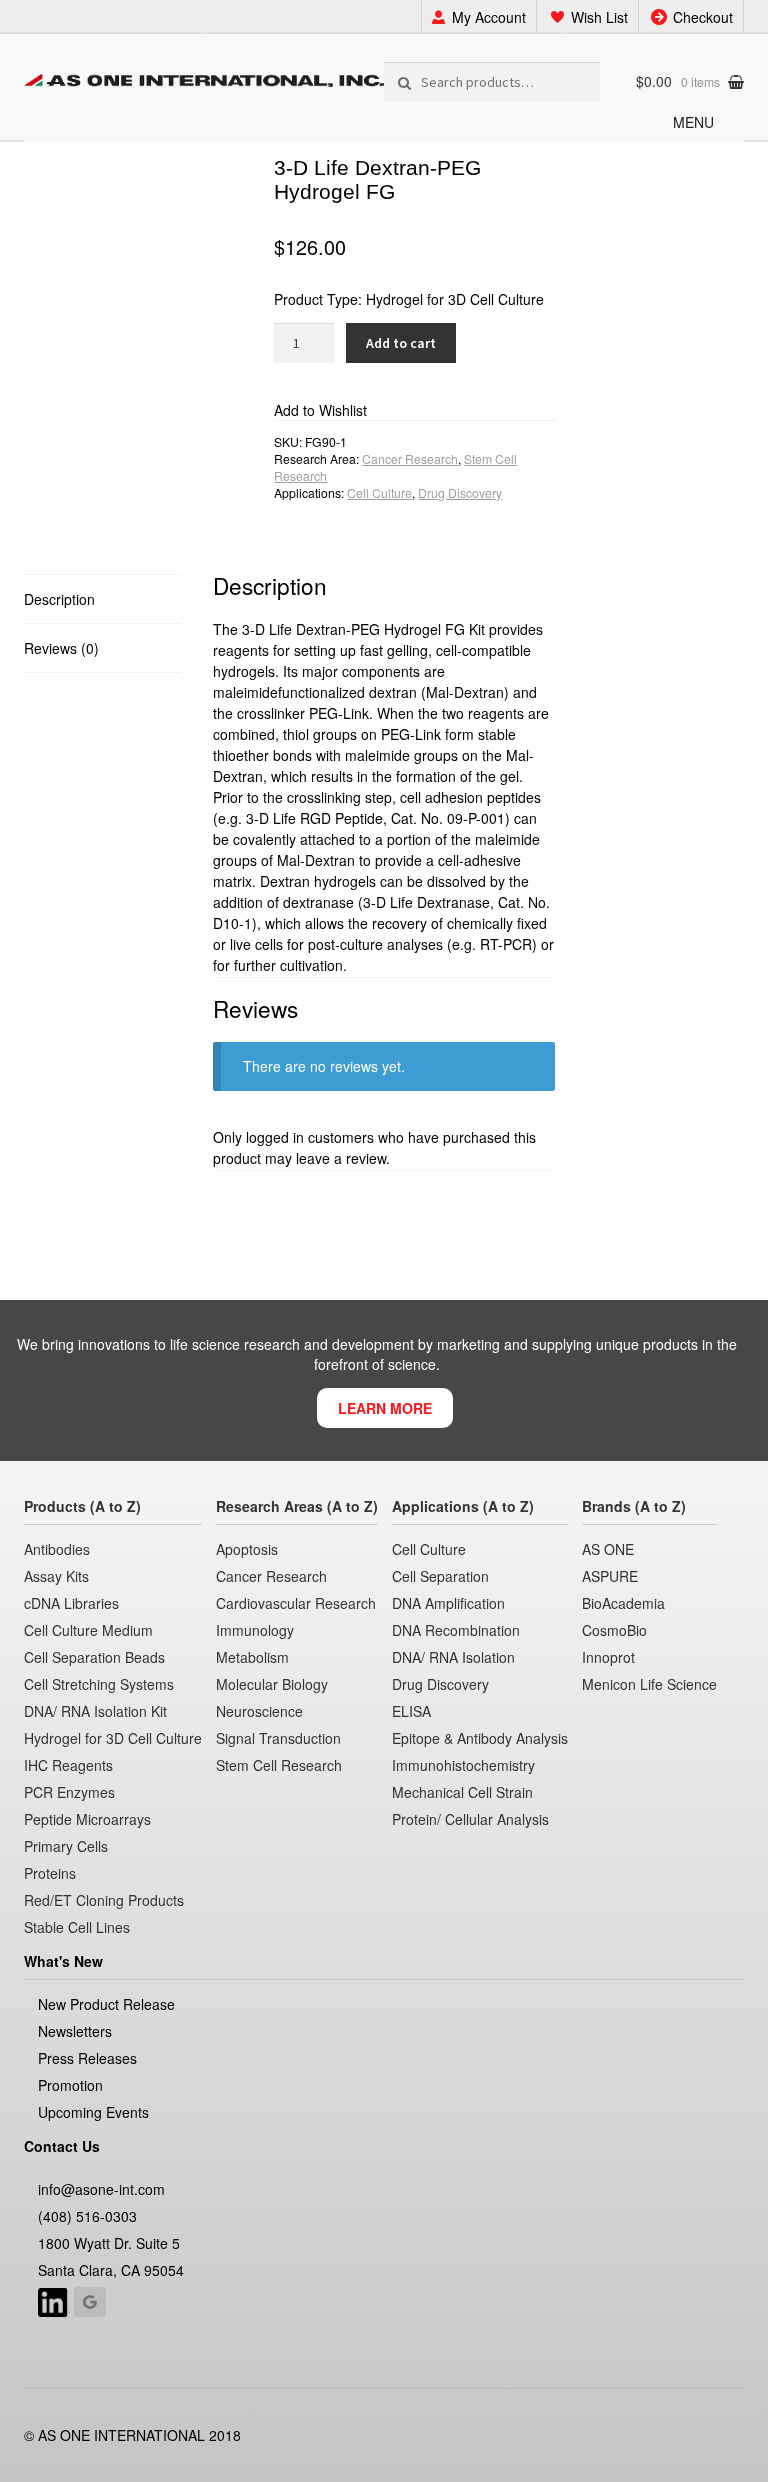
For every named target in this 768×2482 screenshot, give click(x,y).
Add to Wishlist (320, 410)
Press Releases (87, 2058)
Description (59, 599)
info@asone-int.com (101, 2189)
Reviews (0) (61, 648)
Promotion (70, 2085)
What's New (63, 1961)
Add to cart (401, 343)
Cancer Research (410, 458)
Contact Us (62, 2146)
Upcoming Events (93, 2112)
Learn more (385, 1408)
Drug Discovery (460, 492)
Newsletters (75, 2031)
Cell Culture (379, 492)
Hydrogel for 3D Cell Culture (455, 299)
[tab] (102, 599)
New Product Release (106, 2004)
